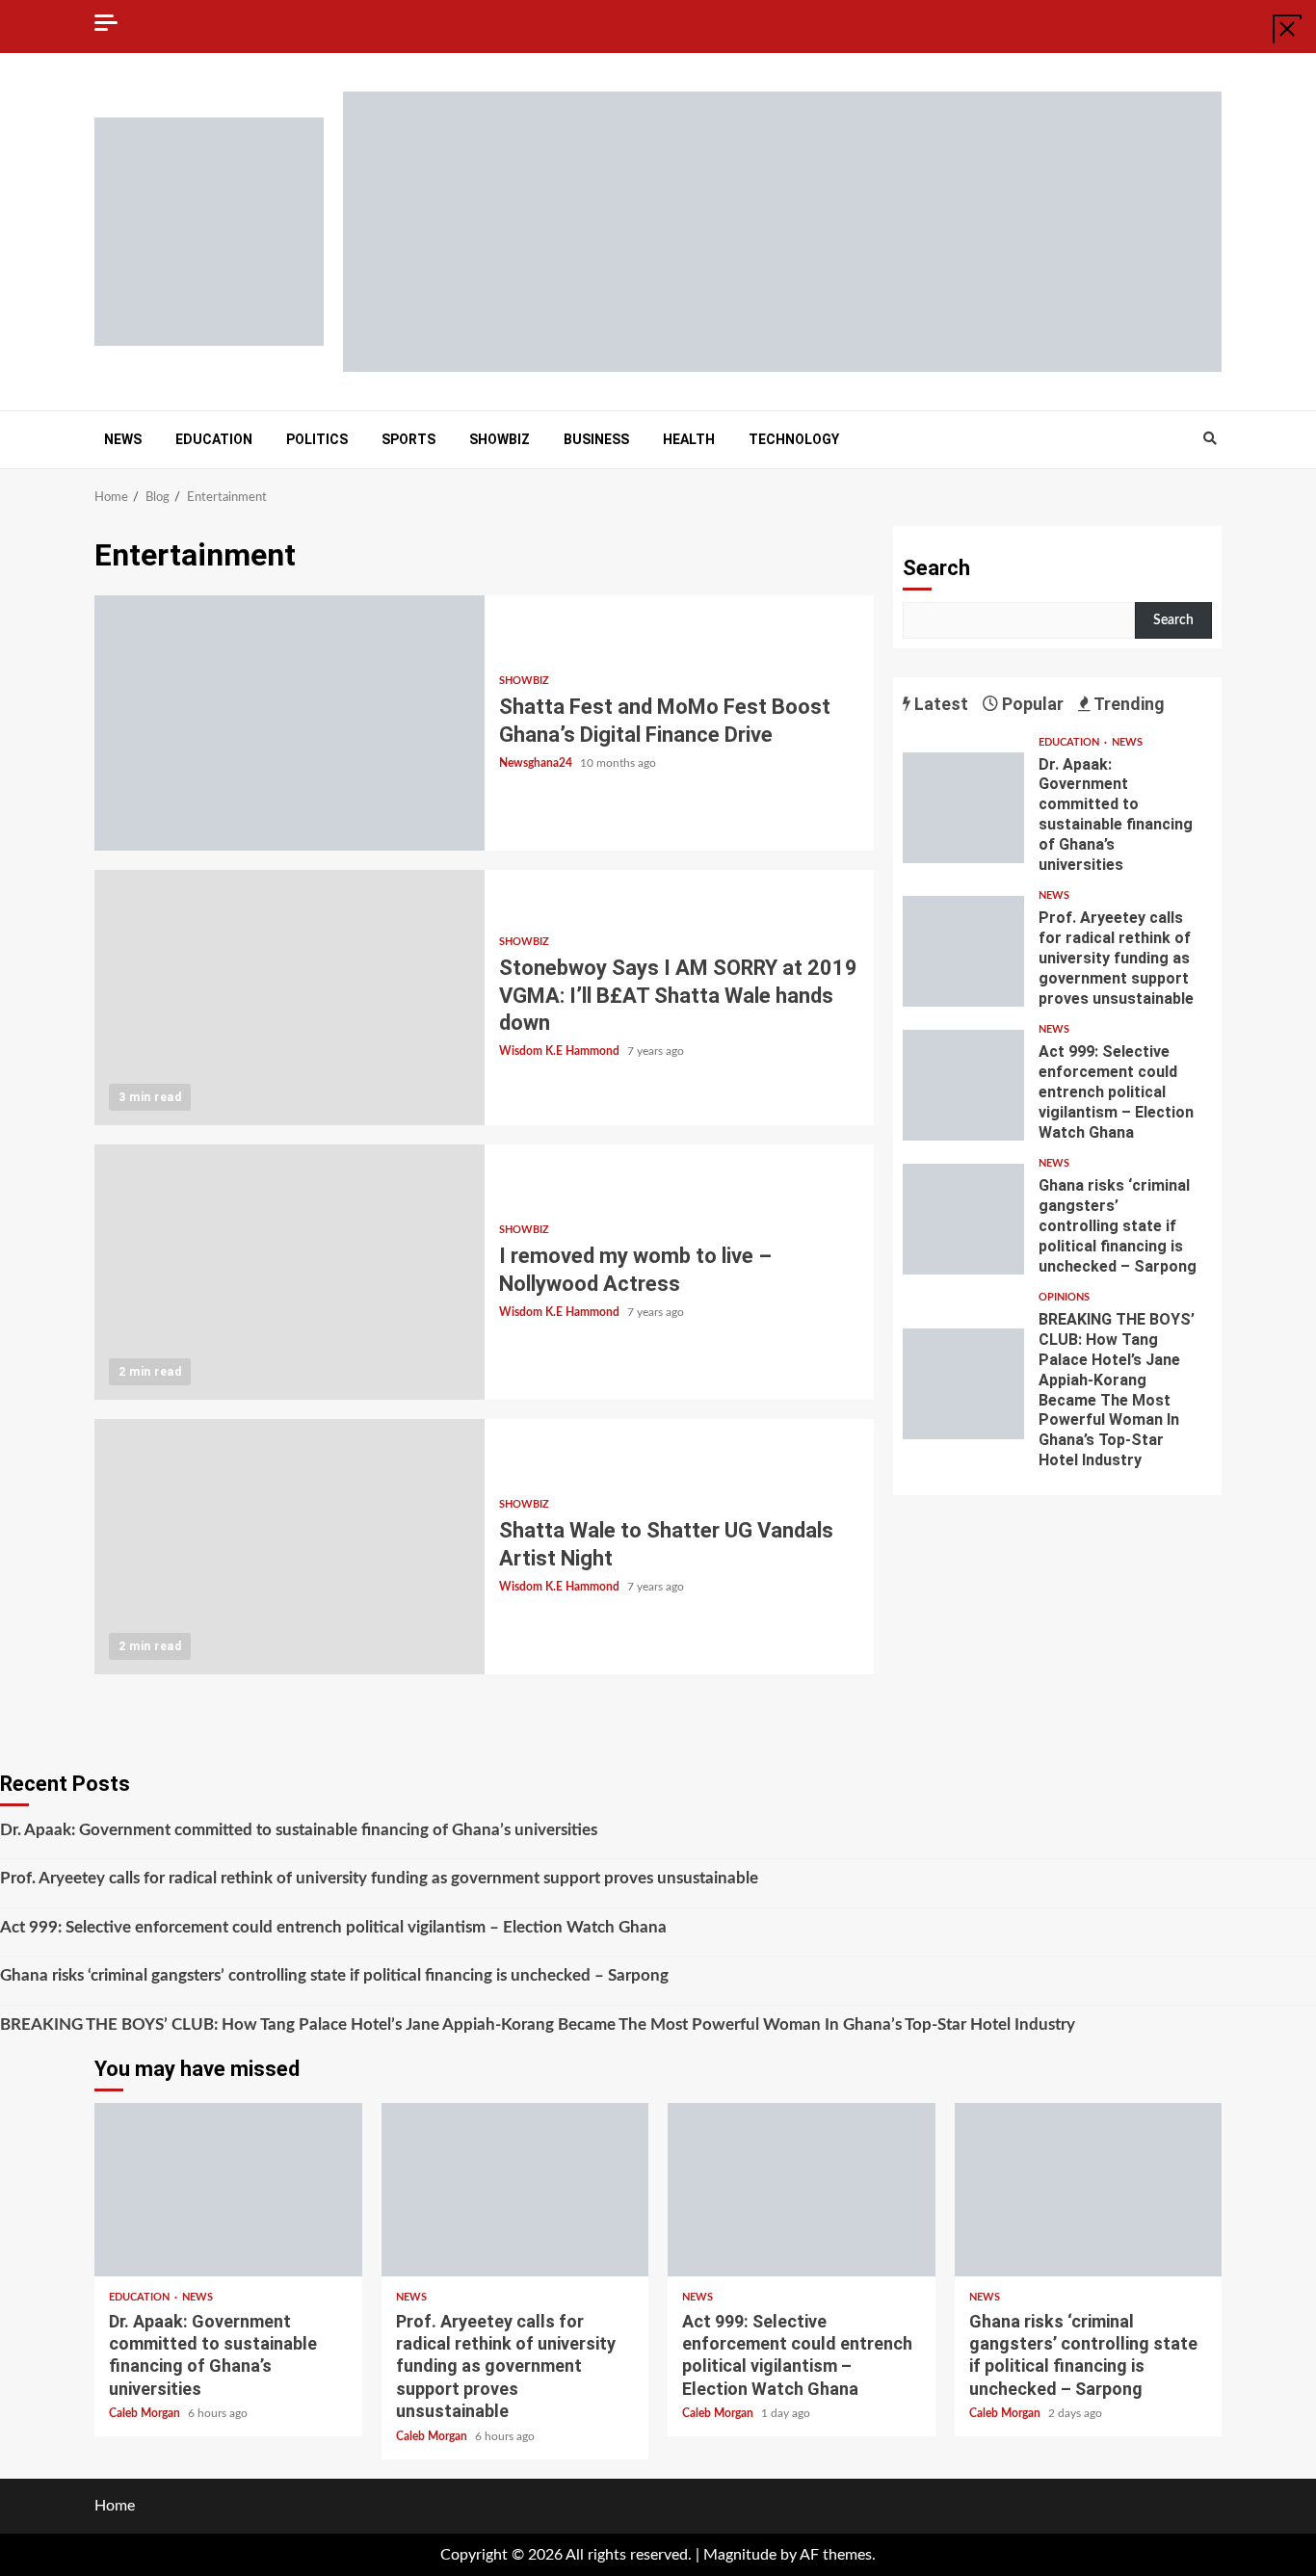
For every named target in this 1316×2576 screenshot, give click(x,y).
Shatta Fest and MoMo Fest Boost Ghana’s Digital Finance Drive (290, 723)
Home (115, 2506)
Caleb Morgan (146, 2413)
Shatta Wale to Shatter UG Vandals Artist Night (290, 1547)
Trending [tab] (1128, 704)
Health (689, 439)
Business (596, 439)
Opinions (1064, 1297)
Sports (408, 439)
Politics (317, 439)
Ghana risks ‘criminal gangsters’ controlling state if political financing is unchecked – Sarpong (963, 1219)
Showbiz (500, 439)
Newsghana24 (537, 763)
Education (214, 439)
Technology (794, 439)
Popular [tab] (1031, 704)
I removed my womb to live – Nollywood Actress (290, 1272)
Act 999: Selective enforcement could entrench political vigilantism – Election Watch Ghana (963, 1085)
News (123, 439)
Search (936, 568)
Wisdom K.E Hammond (561, 1051)
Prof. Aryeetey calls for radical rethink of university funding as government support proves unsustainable (963, 951)
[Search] (1210, 439)
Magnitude (740, 2555)
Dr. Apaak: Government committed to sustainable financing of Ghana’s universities (963, 808)
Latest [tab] (939, 704)
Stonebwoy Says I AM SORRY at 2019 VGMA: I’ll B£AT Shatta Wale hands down (290, 998)
